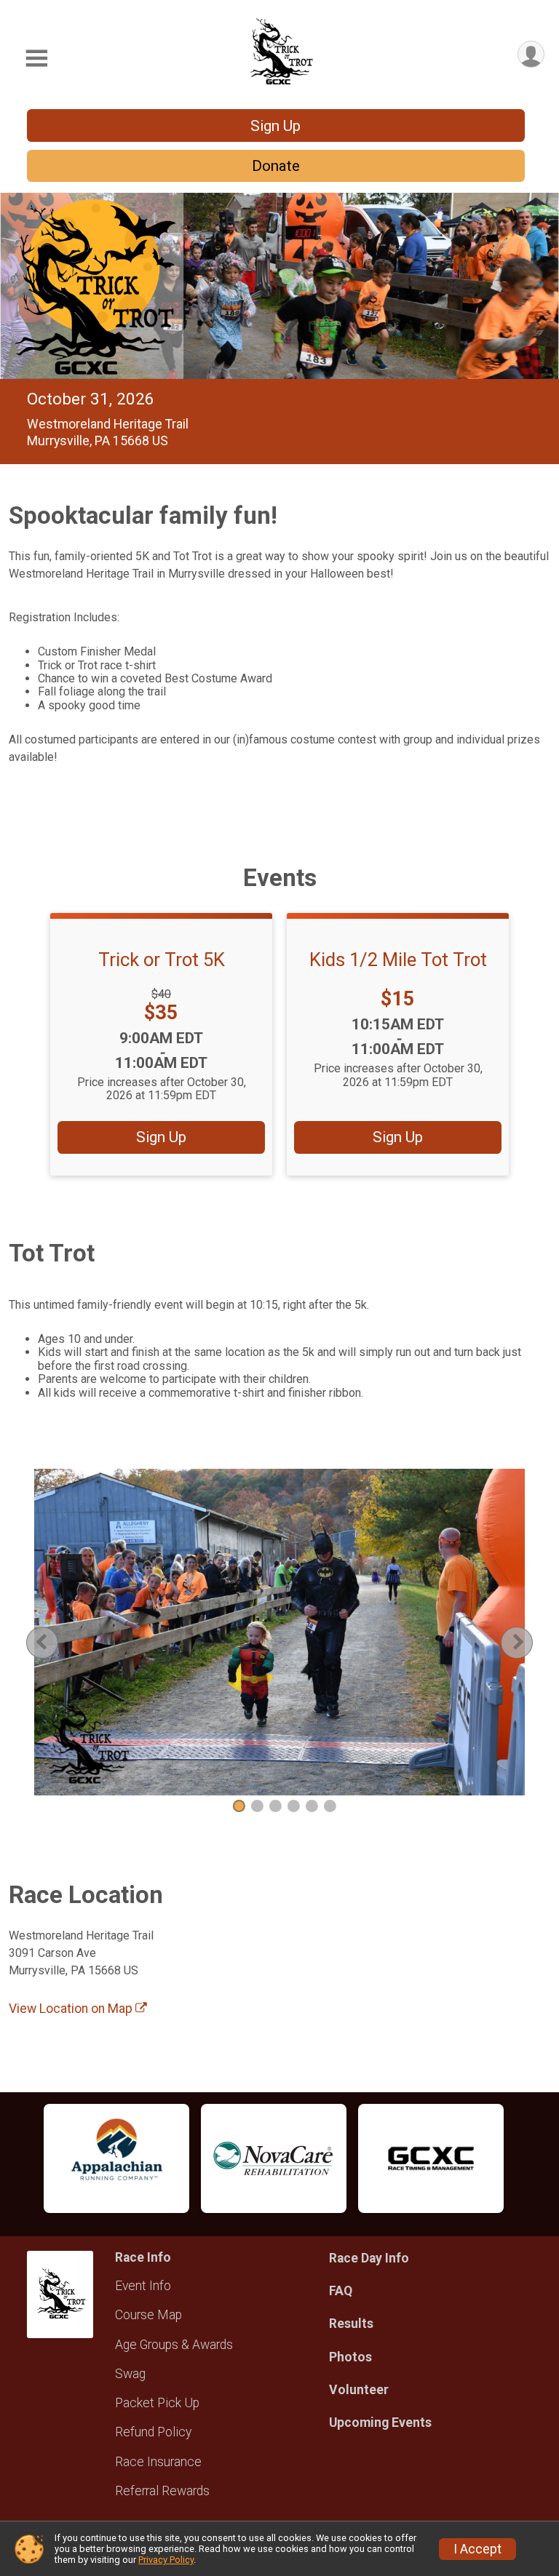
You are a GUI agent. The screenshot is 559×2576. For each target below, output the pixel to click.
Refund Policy (153, 2432)
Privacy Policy (166, 2560)
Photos (350, 2357)
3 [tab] (275, 1806)
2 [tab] (257, 1806)
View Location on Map (72, 2009)
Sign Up (275, 126)
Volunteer (359, 2390)
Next (528, 1642)
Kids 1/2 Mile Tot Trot (398, 960)
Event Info (143, 2286)
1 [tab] (239, 1806)
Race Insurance (158, 2462)
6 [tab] (330, 1806)
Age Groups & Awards (174, 2345)
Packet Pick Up (157, 2403)
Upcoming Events (380, 2423)
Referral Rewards (162, 2491)
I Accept (477, 2549)
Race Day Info (369, 2258)
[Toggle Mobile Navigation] (36, 59)
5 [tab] (312, 1806)
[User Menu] (531, 54)
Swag (130, 2374)
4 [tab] (294, 1806)
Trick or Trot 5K (162, 960)
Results (351, 2324)
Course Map (148, 2315)
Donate (276, 166)
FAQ (341, 2291)
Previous (53, 1642)
